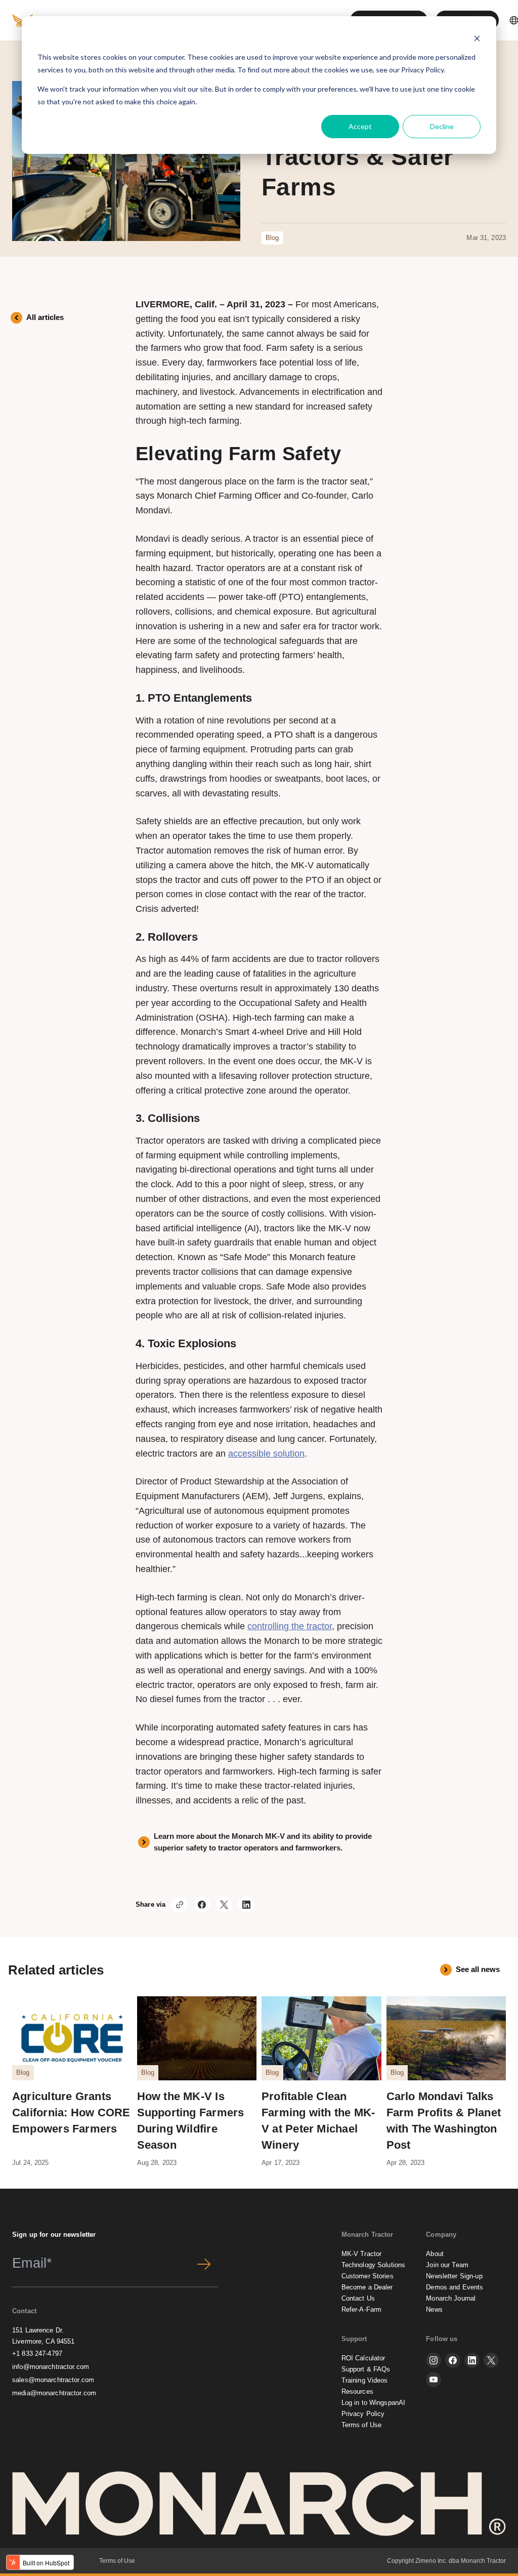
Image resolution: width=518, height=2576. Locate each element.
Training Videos (365, 2380)
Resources (357, 2391)
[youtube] (434, 2380)
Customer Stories (368, 2276)
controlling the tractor (290, 1626)
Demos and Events (455, 2287)
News (434, 2309)
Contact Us (358, 2298)
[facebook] (453, 2360)
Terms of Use (362, 2425)
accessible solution (266, 1454)
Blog (272, 238)
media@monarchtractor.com (54, 2393)
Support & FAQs (366, 2369)
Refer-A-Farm (362, 2309)
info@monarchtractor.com (51, 2367)
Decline (442, 126)
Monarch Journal (451, 2298)
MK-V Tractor (362, 2254)
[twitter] (491, 2360)
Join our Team (447, 2265)
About (435, 2254)
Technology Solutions (374, 2265)
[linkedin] (472, 2360)
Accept (360, 126)
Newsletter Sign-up (454, 2276)
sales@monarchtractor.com (53, 2380)
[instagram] (434, 2360)
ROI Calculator (363, 2358)
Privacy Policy (422, 70)
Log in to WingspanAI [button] (374, 2403)
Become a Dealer (367, 2287)
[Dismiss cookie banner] (477, 38)
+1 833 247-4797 (37, 2353)
